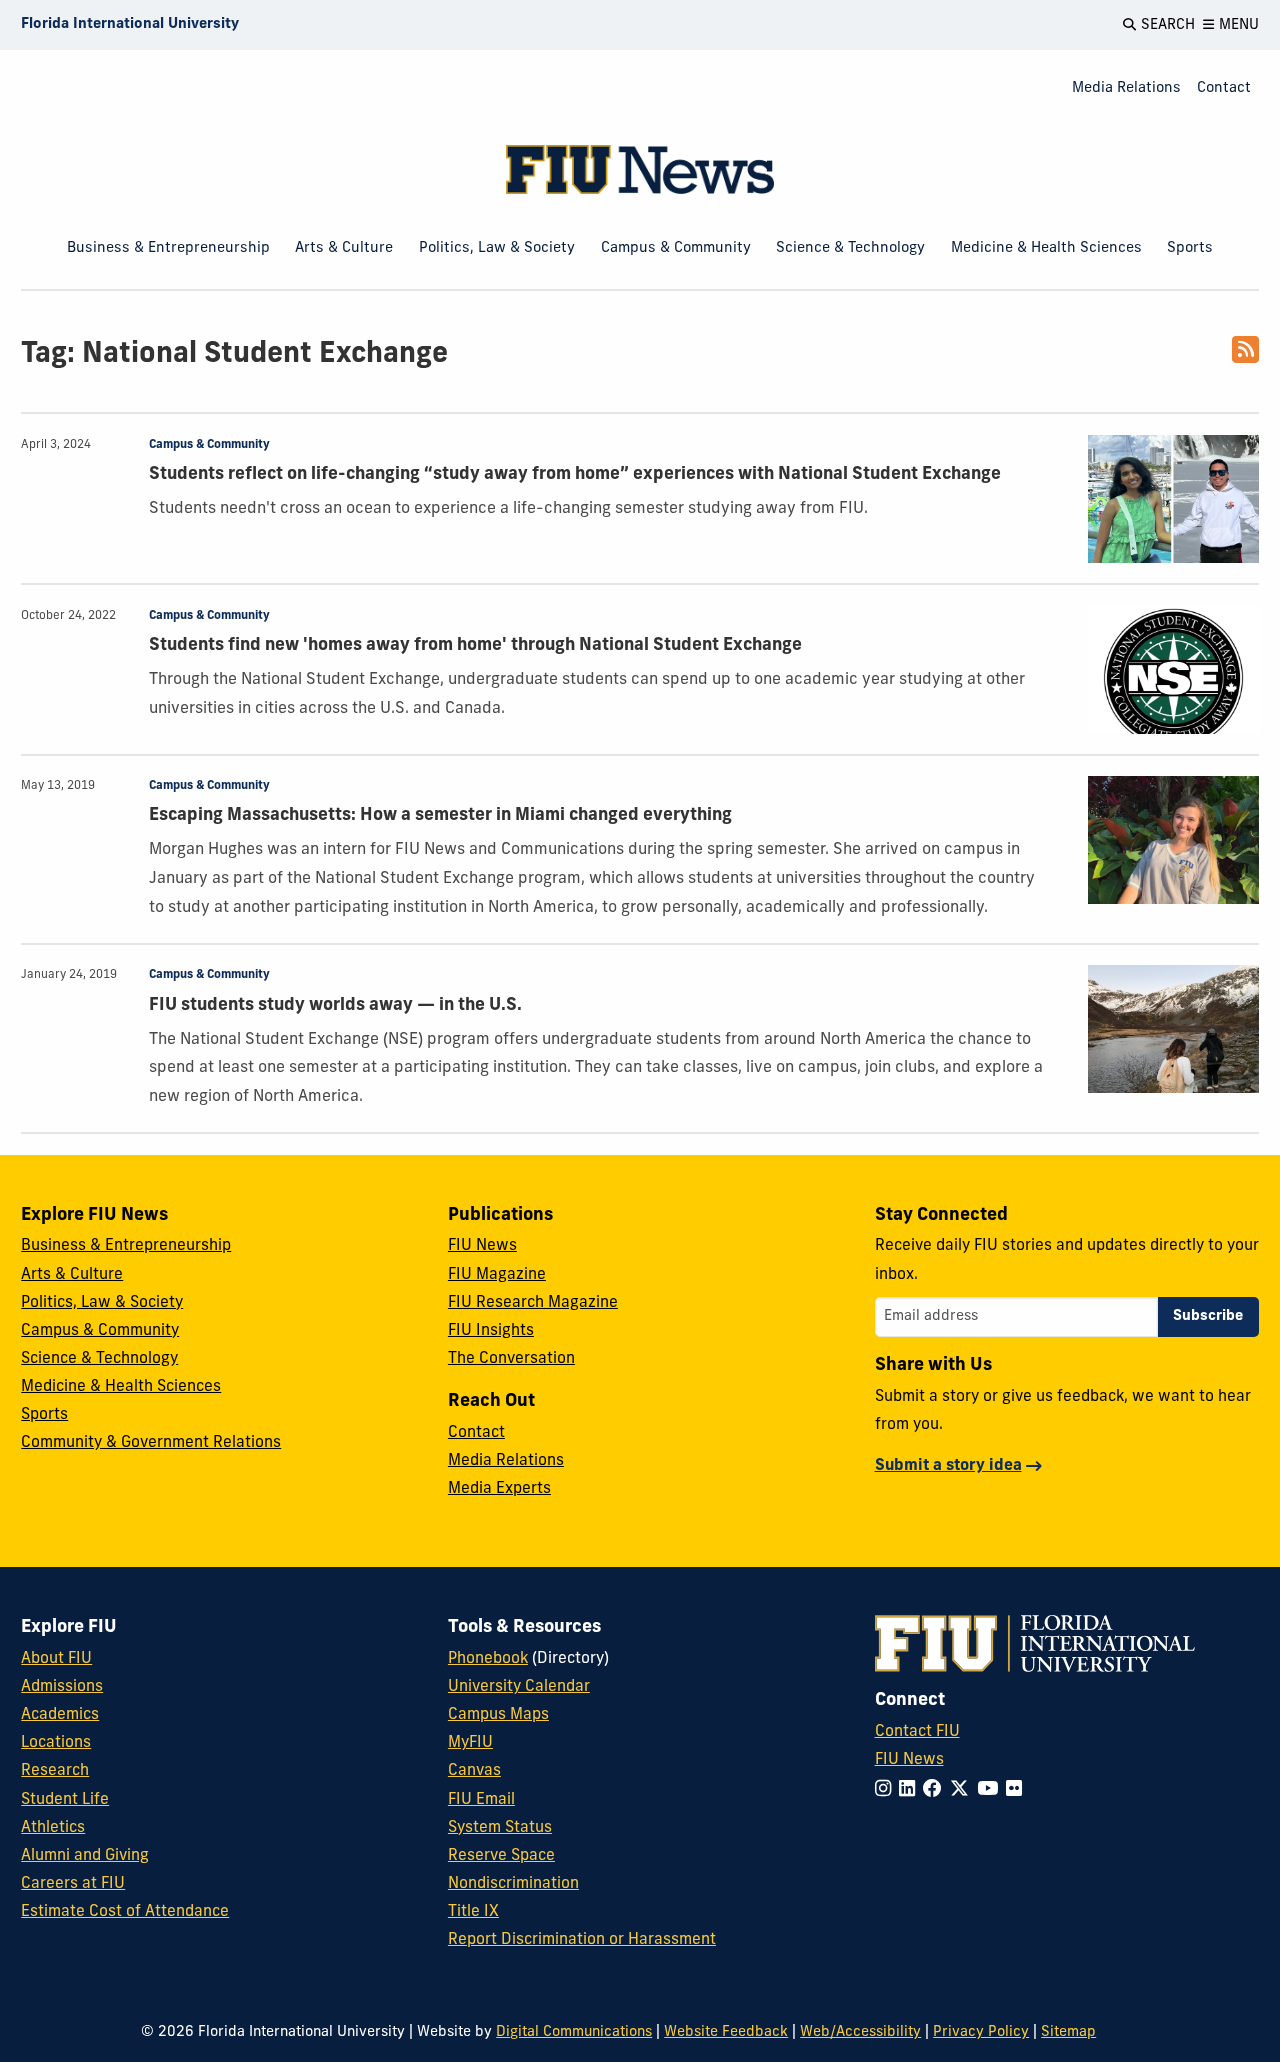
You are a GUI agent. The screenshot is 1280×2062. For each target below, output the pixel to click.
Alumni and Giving (85, 1856)
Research (55, 1771)
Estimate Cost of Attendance (125, 1912)
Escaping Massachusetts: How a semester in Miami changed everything (440, 815)
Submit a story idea (948, 1466)
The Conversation (511, 1359)
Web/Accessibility (860, 2032)
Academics (60, 1715)
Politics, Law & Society (497, 248)
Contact (1224, 88)
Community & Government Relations (151, 1443)
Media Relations (1126, 88)
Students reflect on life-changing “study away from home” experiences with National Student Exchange (575, 474)
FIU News (482, 1246)
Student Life (65, 1800)
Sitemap (1068, 2032)
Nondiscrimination (513, 1884)
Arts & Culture (344, 248)
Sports (1190, 248)
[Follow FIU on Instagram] (887, 1790)
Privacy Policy (981, 2032)
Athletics (53, 1828)
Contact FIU (917, 1732)
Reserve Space (501, 1856)
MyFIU (470, 1743)
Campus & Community (676, 248)
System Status (500, 1828)
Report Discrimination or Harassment (582, 1940)
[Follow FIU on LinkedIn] (911, 1790)
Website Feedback (726, 2032)
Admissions (62, 1687)
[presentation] (1173, 499)
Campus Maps (498, 1715)
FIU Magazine (497, 1275)
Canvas (474, 1771)
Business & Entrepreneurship (168, 248)
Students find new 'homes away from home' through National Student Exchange (475, 645)
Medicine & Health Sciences (1046, 248)
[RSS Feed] (1245, 357)
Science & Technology (850, 248)
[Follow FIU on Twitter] (963, 1790)
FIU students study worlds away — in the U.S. (335, 1005)
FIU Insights (491, 1331)
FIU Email (481, 1800)
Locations (56, 1743)
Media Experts (499, 1489)
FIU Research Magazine (533, 1303)
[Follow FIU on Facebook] (936, 1790)
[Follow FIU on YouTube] (991, 1790)
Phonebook (488, 1659)
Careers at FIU (73, 1884)
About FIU (56, 1659)
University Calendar (519, 1687)
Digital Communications (574, 2032)
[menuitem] (1126, 89)
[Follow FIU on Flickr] (1018, 1790)
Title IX (473, 1912)
